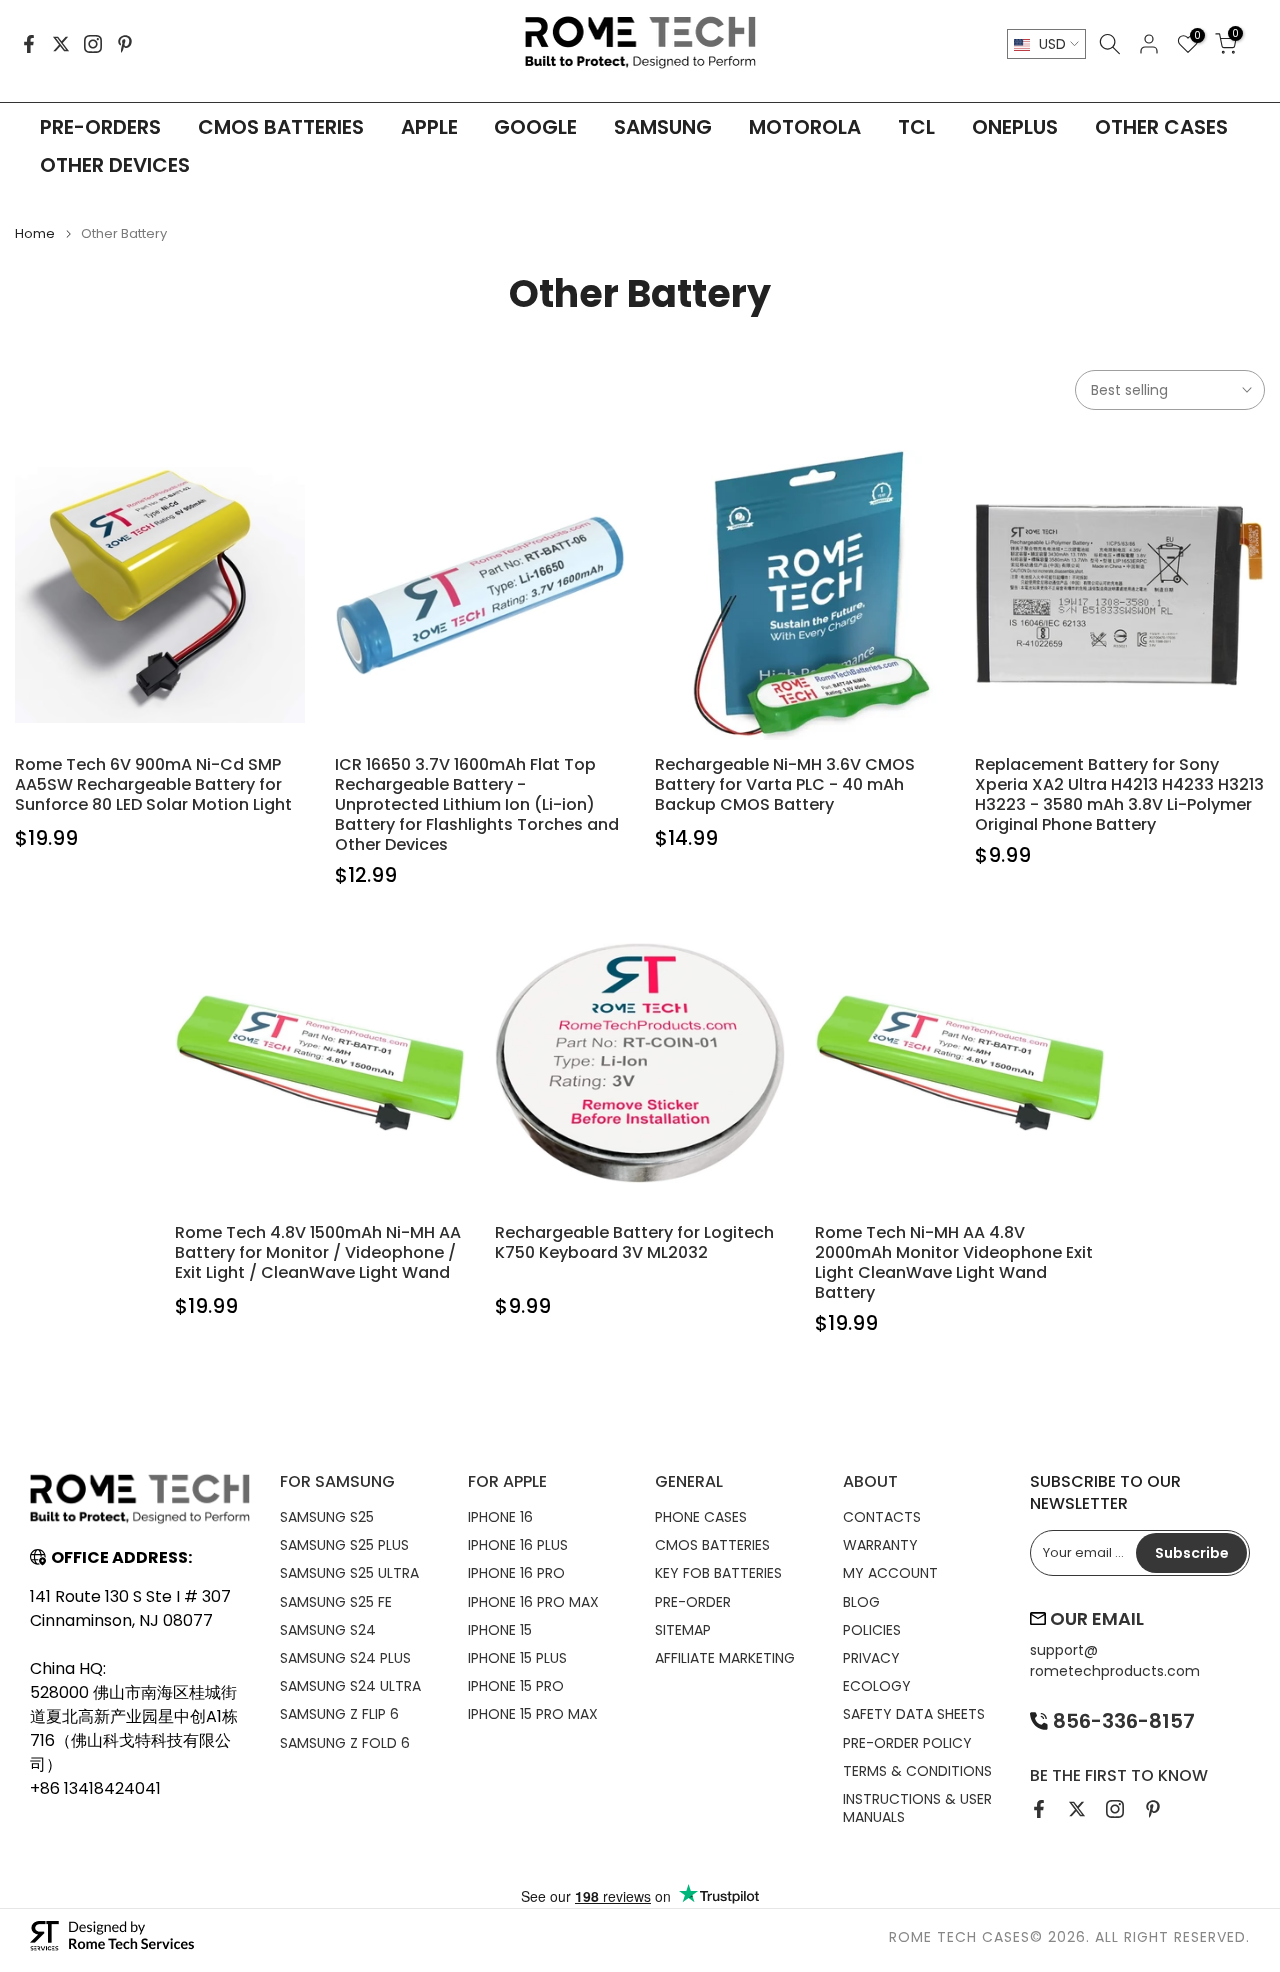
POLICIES (872, 1630)
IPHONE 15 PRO (516, 1686)
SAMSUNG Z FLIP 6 (339, 1714)
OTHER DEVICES (115, 165)
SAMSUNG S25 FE (336, 1602)
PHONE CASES (701, 1517)
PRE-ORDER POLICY (907, 1743)
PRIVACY (871, 1658)
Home (35, 233)
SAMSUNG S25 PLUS (344, 1545)
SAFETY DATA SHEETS (914, 1714)
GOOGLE (535, 127)
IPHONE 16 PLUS (518, 1545)
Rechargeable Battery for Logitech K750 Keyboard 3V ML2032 (634, 1242)
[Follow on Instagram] (93, 44)
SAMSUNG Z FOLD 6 (345, 1743)
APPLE (429, 127)
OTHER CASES (1161, 127)
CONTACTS (882, 1517)
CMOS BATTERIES (281, 127)
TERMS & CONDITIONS (917, 1771)
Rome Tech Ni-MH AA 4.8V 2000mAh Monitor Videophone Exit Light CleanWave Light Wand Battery (954, 1262)
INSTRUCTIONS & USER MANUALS (917, 1808)
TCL (916, 127)
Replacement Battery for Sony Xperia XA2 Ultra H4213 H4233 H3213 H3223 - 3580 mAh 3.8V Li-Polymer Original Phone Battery (1119, 794)
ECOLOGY (877, 1686)
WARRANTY (880, 1545)
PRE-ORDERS (100, 127)
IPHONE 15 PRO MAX (533, 1714)
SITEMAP (683, 1630)
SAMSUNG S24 (328, 1630)
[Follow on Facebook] (29, 44)
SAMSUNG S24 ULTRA (350, 1686)
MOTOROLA (805, 127)
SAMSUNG (663, 127)
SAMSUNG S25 (327, 1517)
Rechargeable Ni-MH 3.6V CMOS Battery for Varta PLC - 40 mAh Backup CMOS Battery (785, 784)
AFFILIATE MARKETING (725, 1658)
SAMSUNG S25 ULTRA (349, 1573)
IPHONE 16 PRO (516, 1573)
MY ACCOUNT (890, 1573)
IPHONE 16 (500, 1517)
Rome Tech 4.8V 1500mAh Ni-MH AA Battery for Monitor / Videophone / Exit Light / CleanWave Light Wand (318, 1252)
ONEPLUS (1015, 127)
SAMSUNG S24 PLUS (345, 1658)
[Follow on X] (61, 44)
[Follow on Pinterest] (125, 44)
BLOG (861, 1602)
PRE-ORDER (693, 1602)
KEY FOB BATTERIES (718, 1573)
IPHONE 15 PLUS (517, 1658)
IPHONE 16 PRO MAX (533, 1602)
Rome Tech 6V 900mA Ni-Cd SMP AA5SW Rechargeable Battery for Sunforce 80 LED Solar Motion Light (153, 784)
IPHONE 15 (500, 1630)
